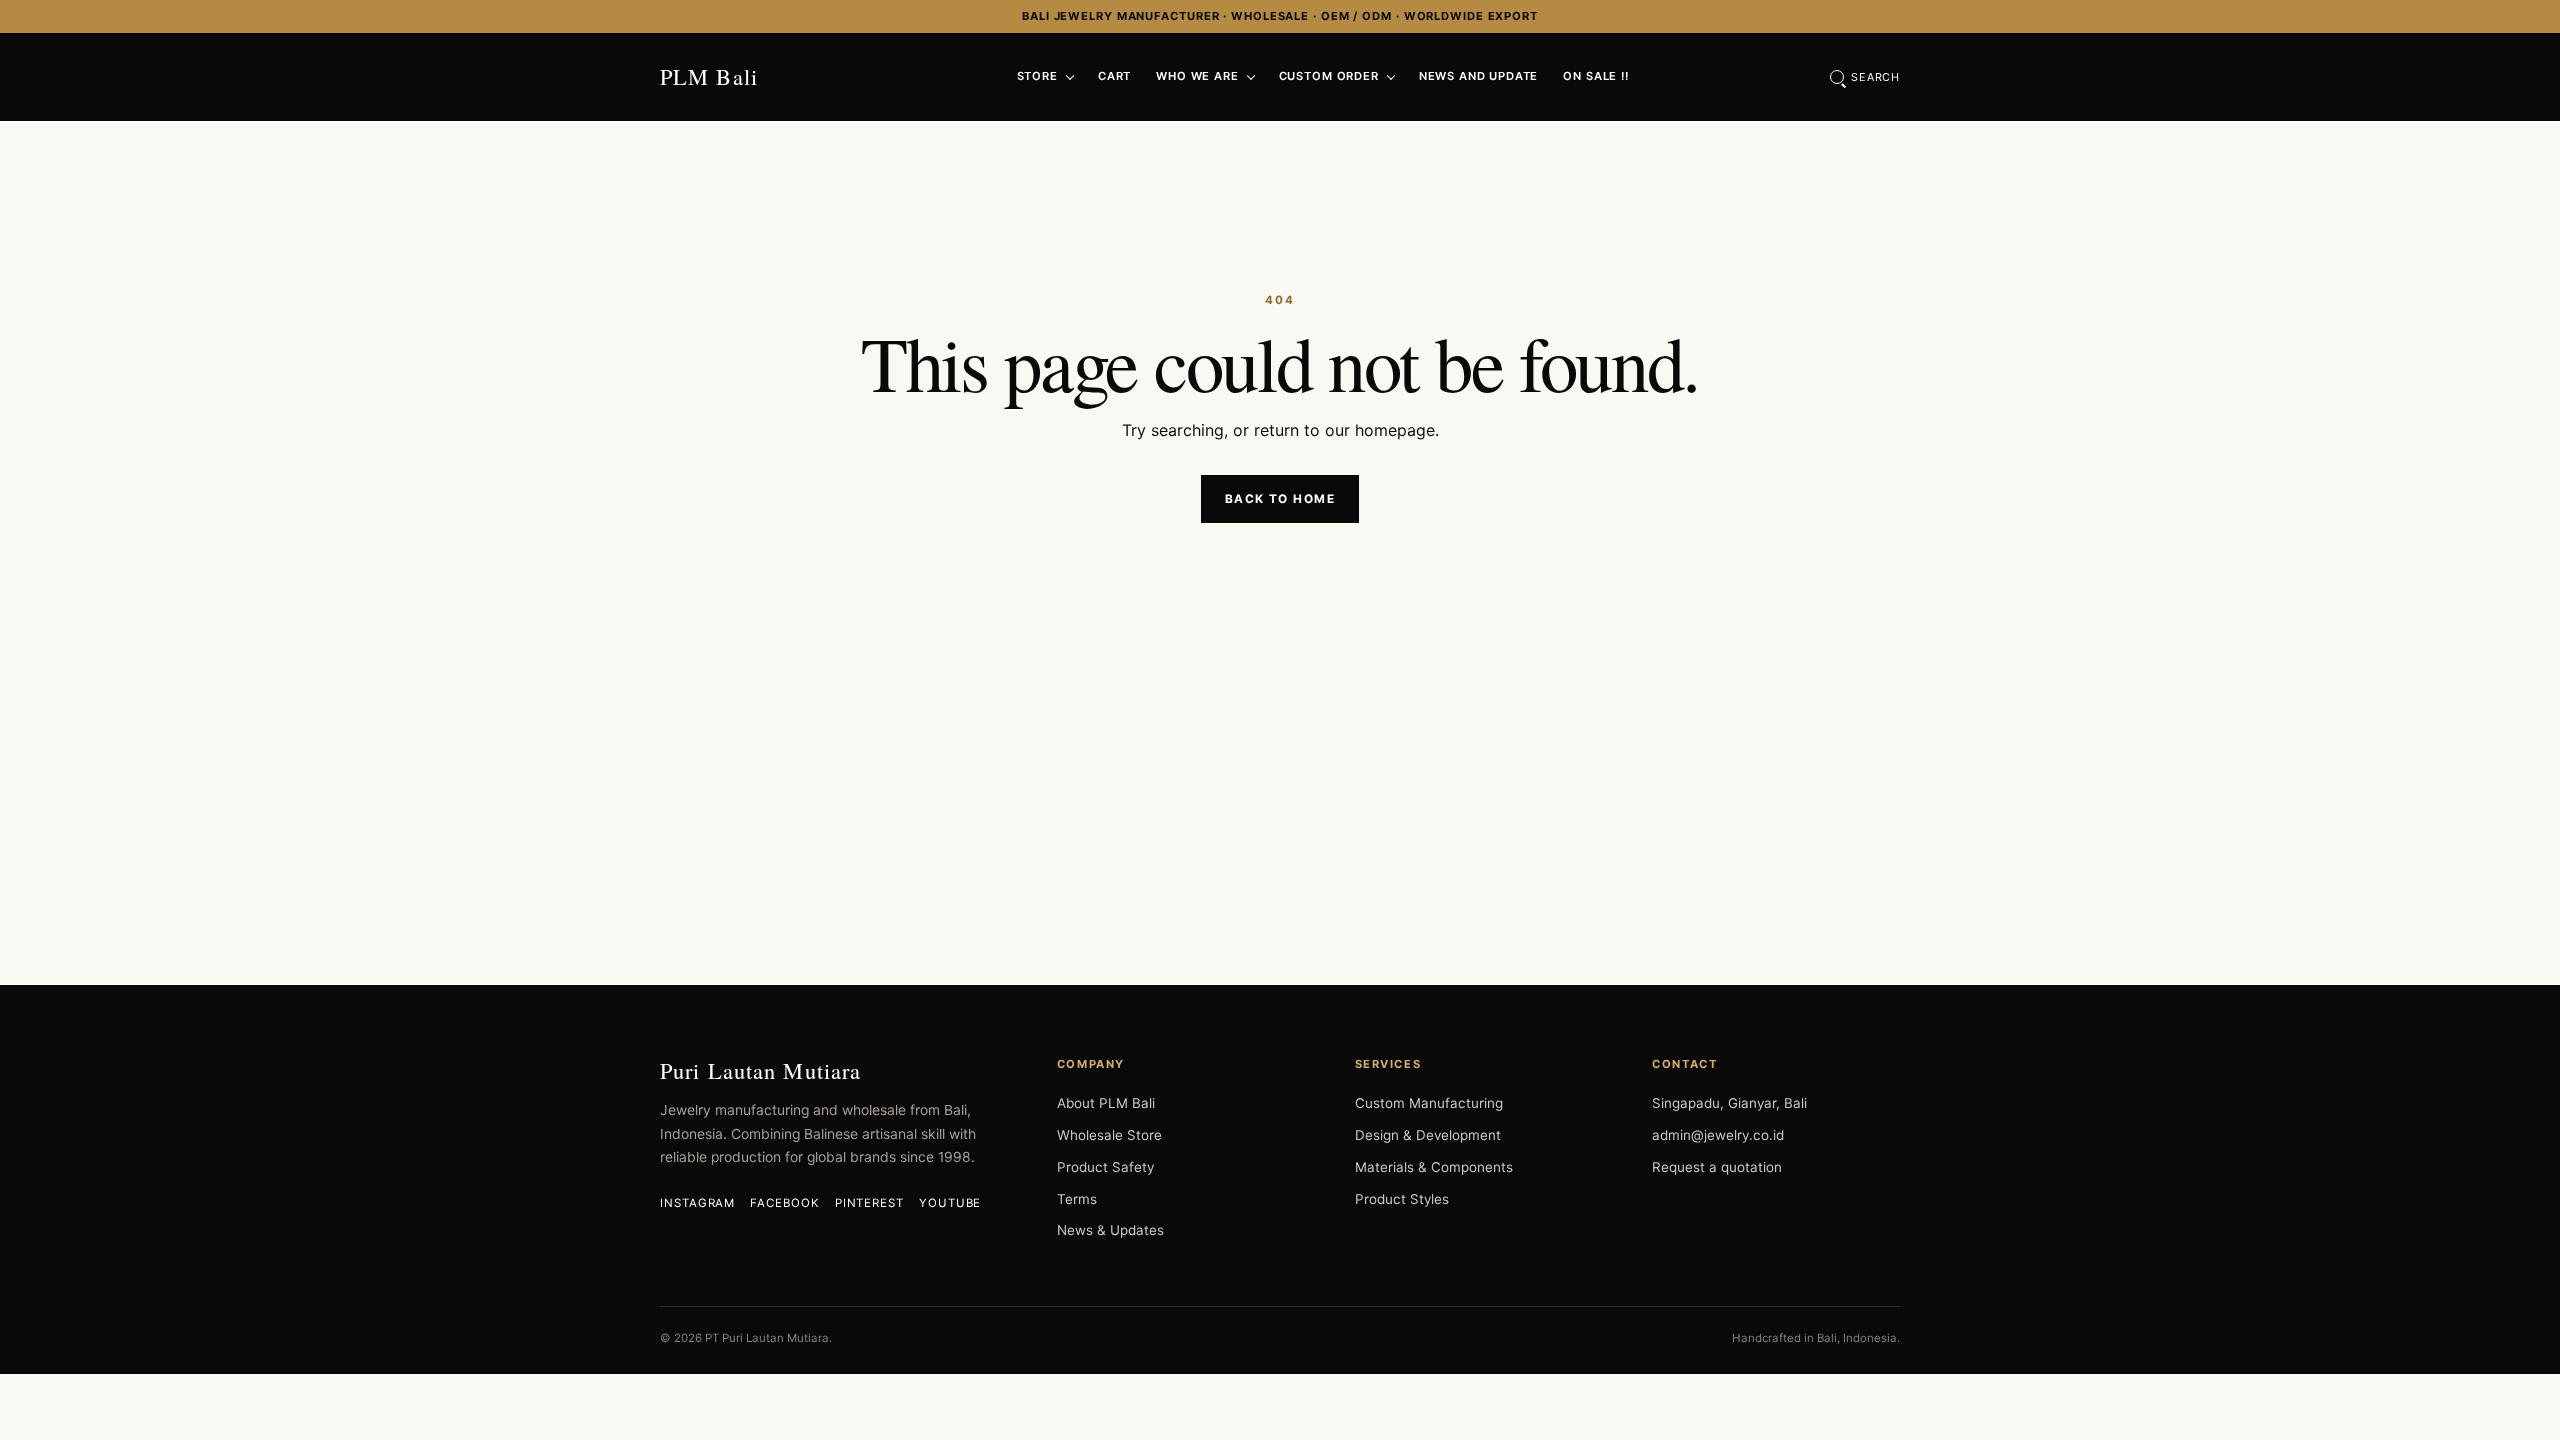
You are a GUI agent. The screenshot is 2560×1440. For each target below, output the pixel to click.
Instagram (697, 1203)
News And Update (1479, 76)
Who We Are (1197, 76)
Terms (1077, 1199)
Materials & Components (1434, 1167)
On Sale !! (1595, 76)
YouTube (950, 1203)
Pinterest (869, 1203)
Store (1037, 76)
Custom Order (1329, 76)
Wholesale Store (1109, 1135)
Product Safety (1105, 1167)
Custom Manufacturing (1429, 1103)
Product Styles (1402, 1199)
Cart (1114, 76)
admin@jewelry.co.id (1718, 1135)
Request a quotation (1717, 1167)
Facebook (784, 1203)
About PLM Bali (1106, 1103)
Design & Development (1428, 1135)
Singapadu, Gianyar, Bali (1729, 1103)
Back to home (1280, 499)
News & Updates (1110, 1230)
